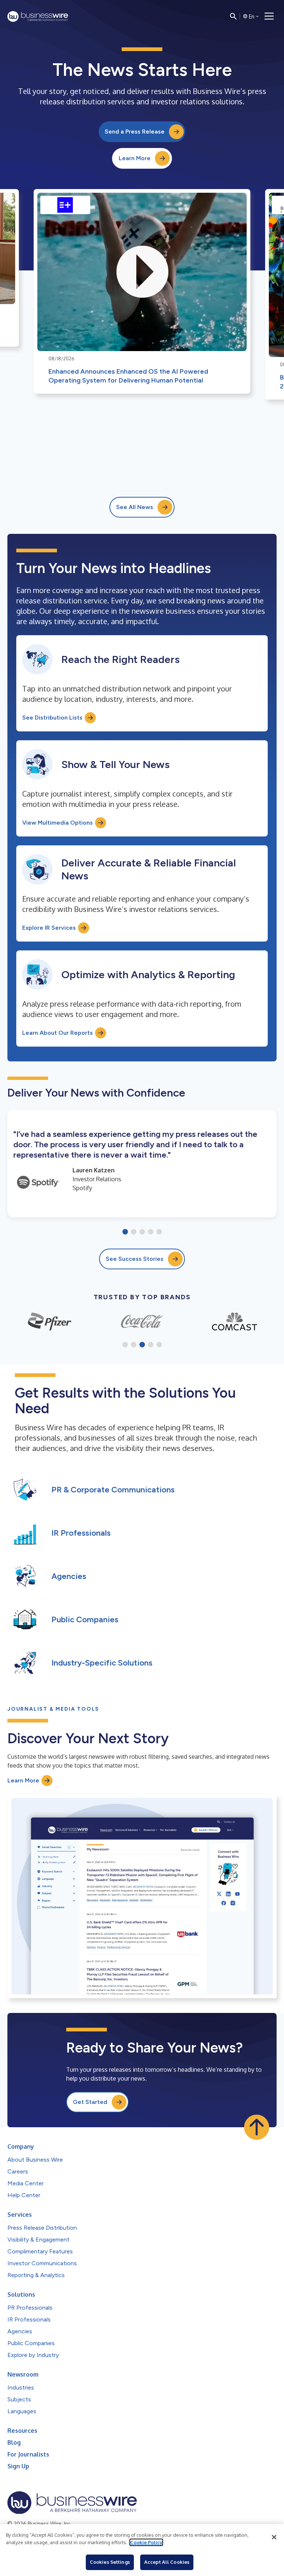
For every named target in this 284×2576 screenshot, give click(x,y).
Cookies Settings (110, 2562)
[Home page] (38, 16)
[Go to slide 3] (142, 1232)
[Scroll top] (257, 2127)
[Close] (274, 2537)
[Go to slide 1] (125, 1232)
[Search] (233, 16)
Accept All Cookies (167, 2562)
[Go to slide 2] (134, 1232)
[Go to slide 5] (159, 1232)
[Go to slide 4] (151, 1232)
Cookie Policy (146, 2542)
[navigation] (269, 16)
